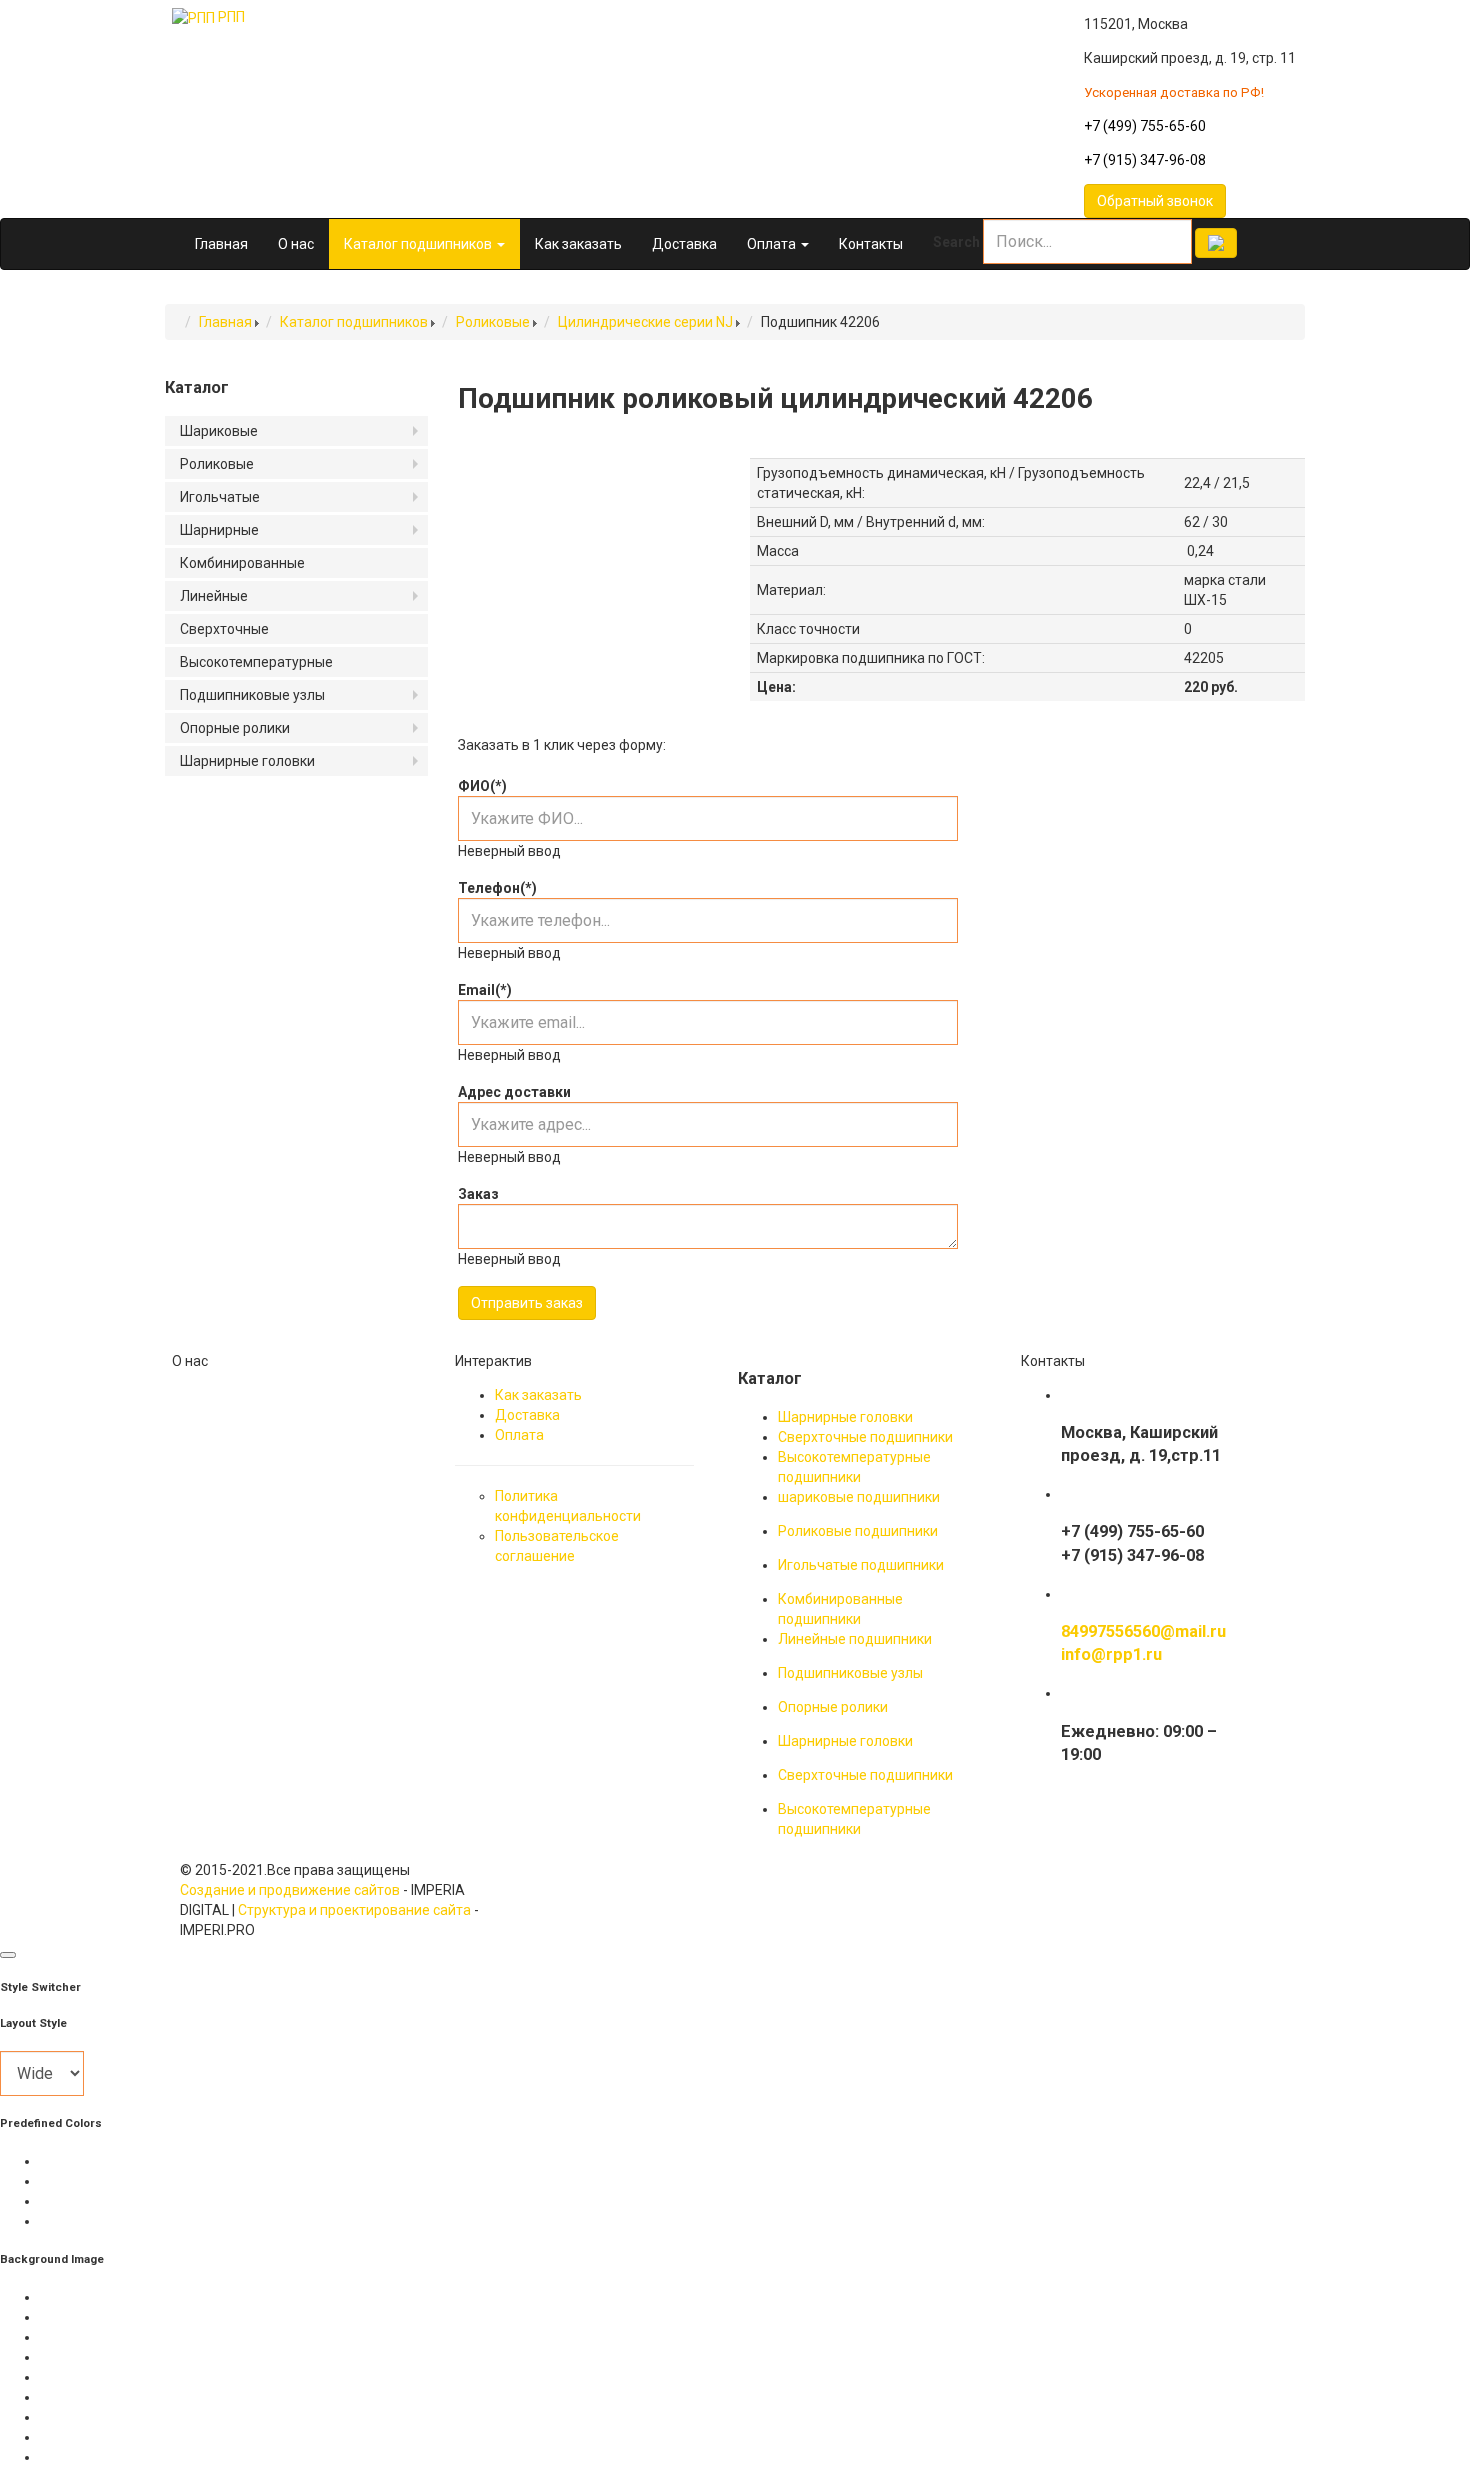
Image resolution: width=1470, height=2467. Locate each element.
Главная (221, 244)
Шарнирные (219, 530)
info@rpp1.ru (1111, 1654)
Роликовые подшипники (858, 1531)
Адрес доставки (514, 1092)
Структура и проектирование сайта (354, 1910)
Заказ (478, 1194)
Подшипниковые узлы (252, 695)
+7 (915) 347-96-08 (1145, 160)
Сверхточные (224, 629)
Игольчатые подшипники (861, 1565)
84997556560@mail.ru (1143, 1631)
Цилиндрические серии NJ (645, 322)
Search (956, 242)
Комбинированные (242, 563)
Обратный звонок (1155, 201)
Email (485, 990)
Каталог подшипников (419, 244)
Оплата (773, 244)
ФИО (482, 786)
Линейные (214, 596)
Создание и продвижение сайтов (290, 1890)
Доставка (684, 244)
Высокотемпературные (256, 662)
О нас (296, 244)
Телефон (497, 888)
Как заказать (578, 244)
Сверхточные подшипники (865, 1437)
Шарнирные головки (247, 761)
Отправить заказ (527, 1303)
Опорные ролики (235, 728)
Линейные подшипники (855, 1639)
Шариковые (219, 431)
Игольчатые (220, 497)
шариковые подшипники (859, 1497)
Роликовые (493, 322)
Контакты (871, 244)
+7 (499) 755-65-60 (1145, 126)
